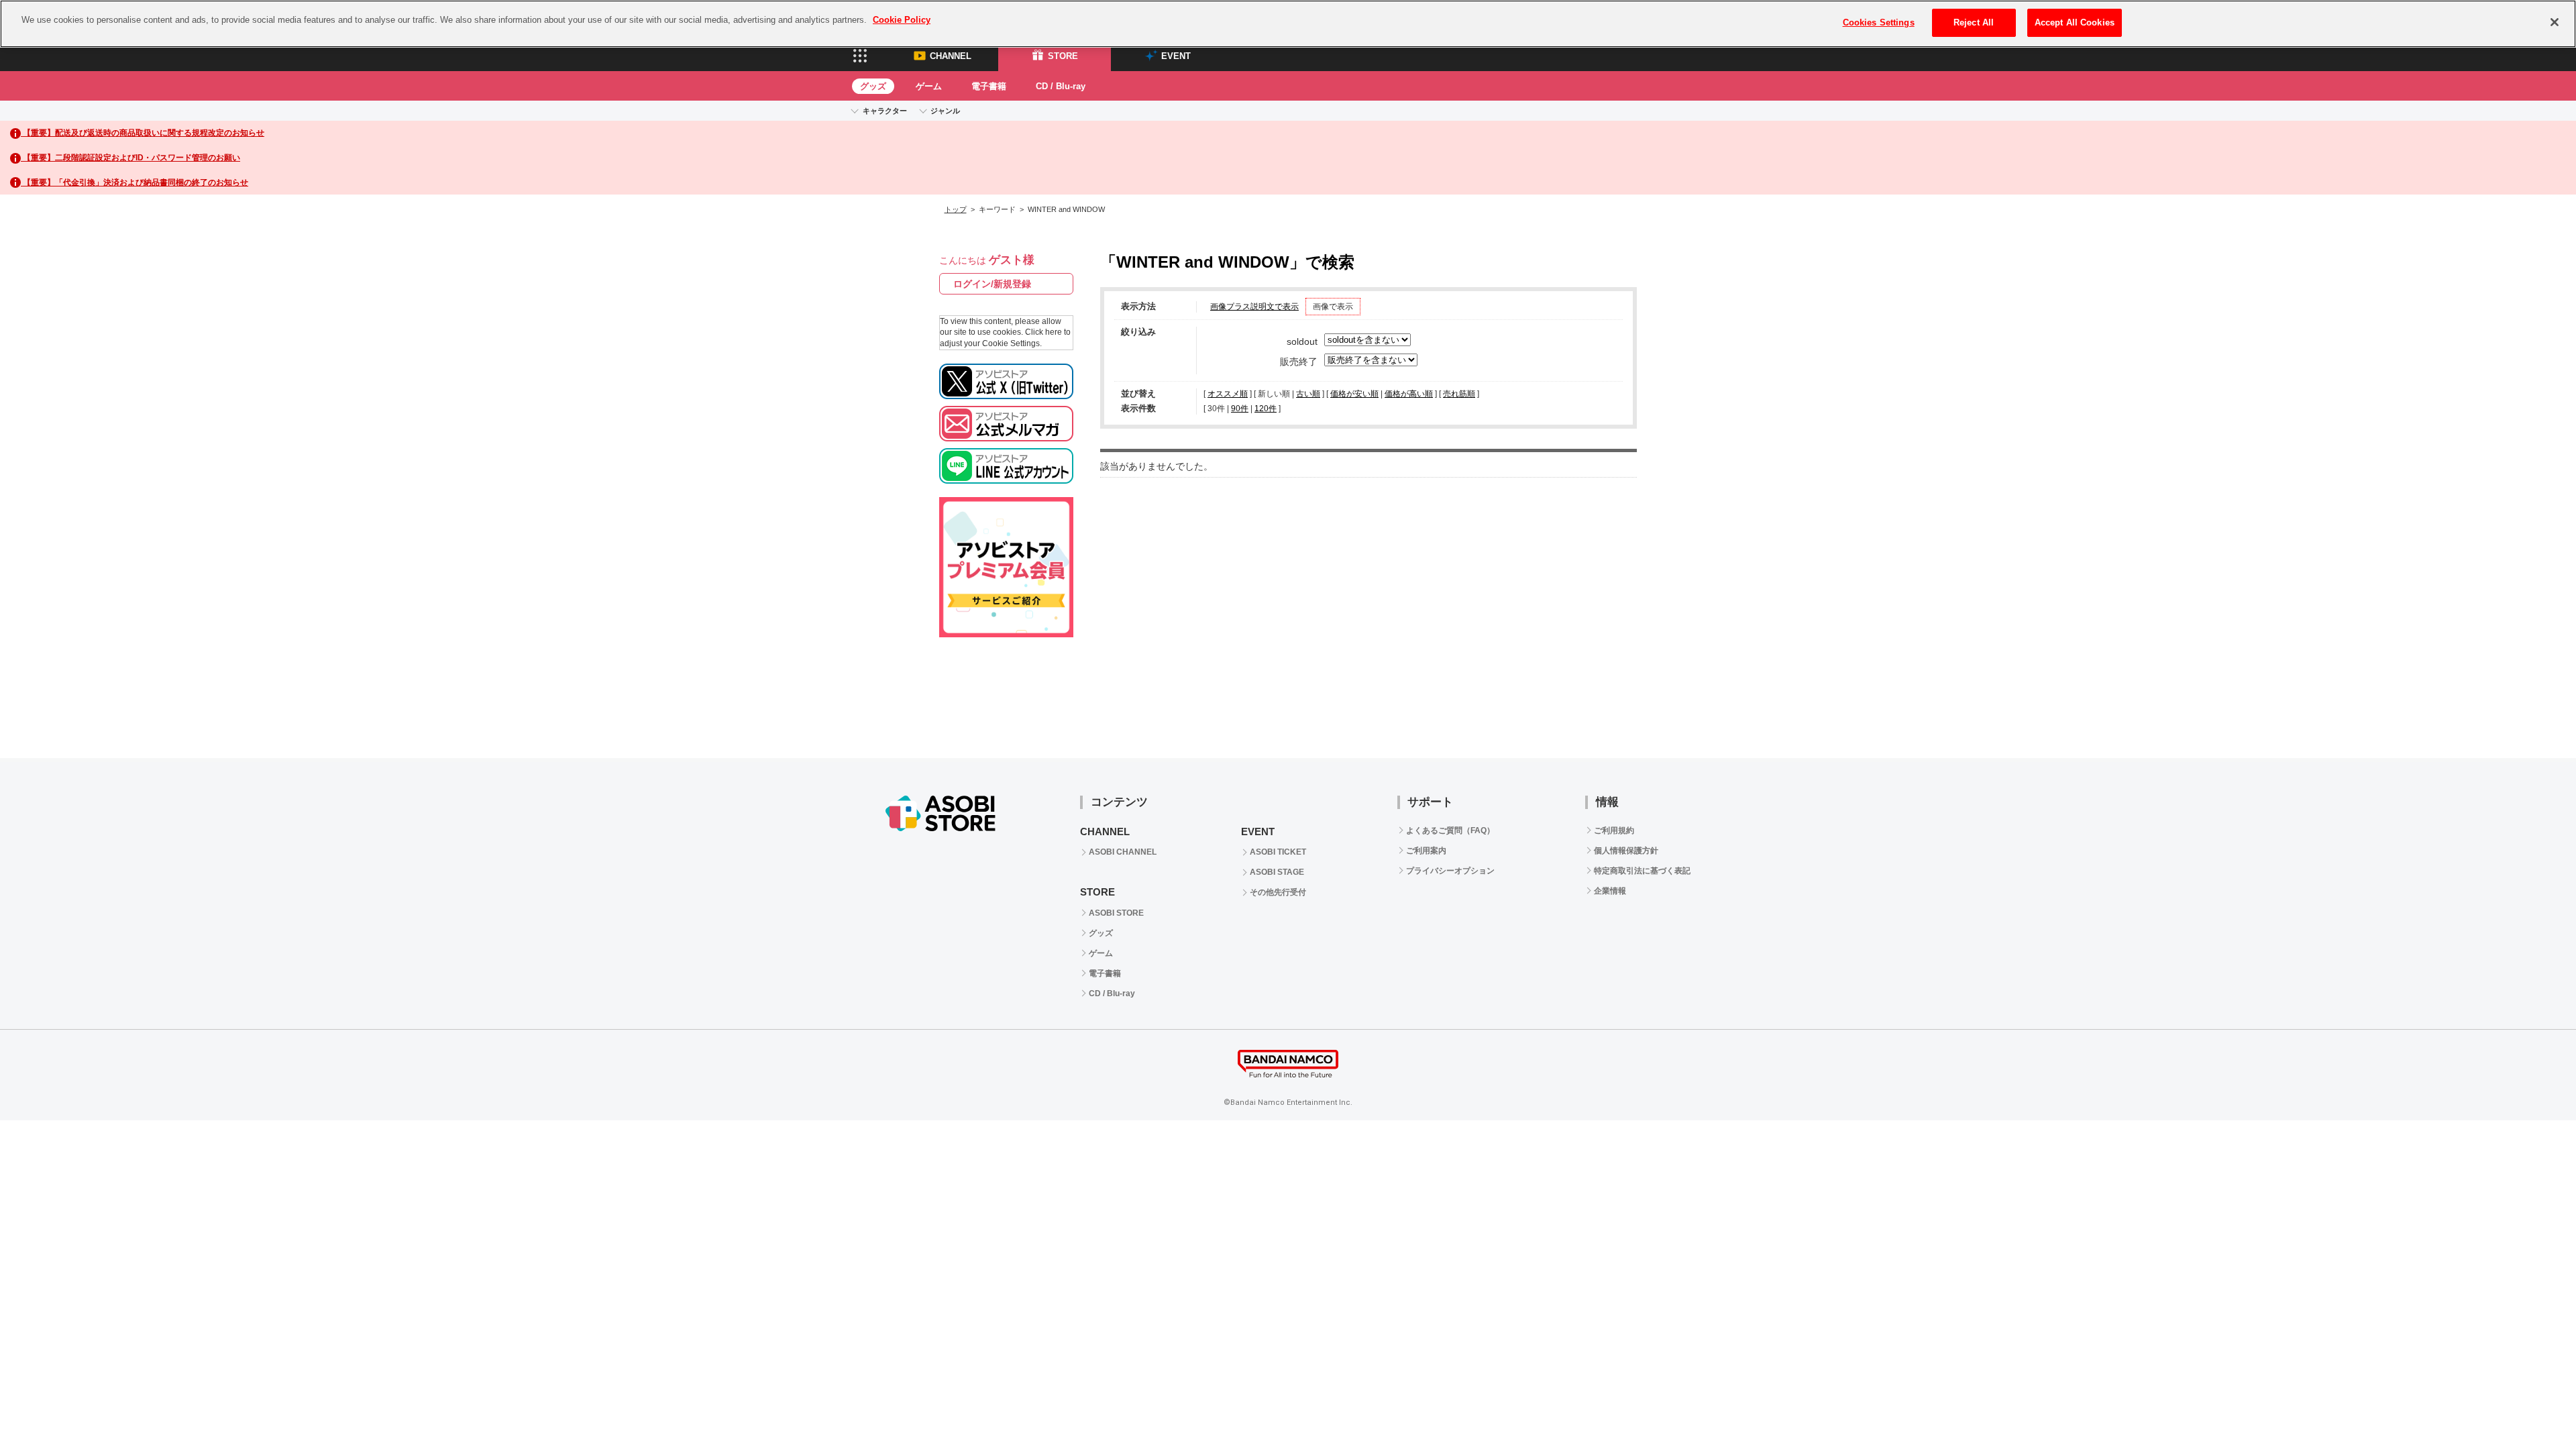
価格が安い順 (1354, 394)
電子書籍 (989, 86)
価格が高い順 (1409, 394)
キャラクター (885, 111)
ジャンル (945, 111)
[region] (1288, 24)
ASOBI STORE (1116, 913)
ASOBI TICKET (1278, 852)
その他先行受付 (1278, 892)
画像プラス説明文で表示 (1254, 307)
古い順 (1308, 394)
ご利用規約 (1614, 830)
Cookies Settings (1879, 22)
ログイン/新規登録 (992, 284)
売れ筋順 (1459, 394)
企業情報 (1610, 891)
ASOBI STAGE (1277, 872)
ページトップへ (2532, 714)
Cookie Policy (902, 20)
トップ (956, 209)
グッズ (873, 86)
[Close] (2555, 22)
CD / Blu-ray (1061, 86)
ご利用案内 (1426, 851)
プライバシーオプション (1450, 871)
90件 (1240, 409)
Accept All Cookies (2075, 22)
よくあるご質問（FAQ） (1450, 830)
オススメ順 (1228, 394)
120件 (1266, 409)
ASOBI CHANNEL (1123, 852)
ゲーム (929, 86)
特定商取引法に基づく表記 (1642, 871)
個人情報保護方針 (1626, 851)
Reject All (1974, 22)
